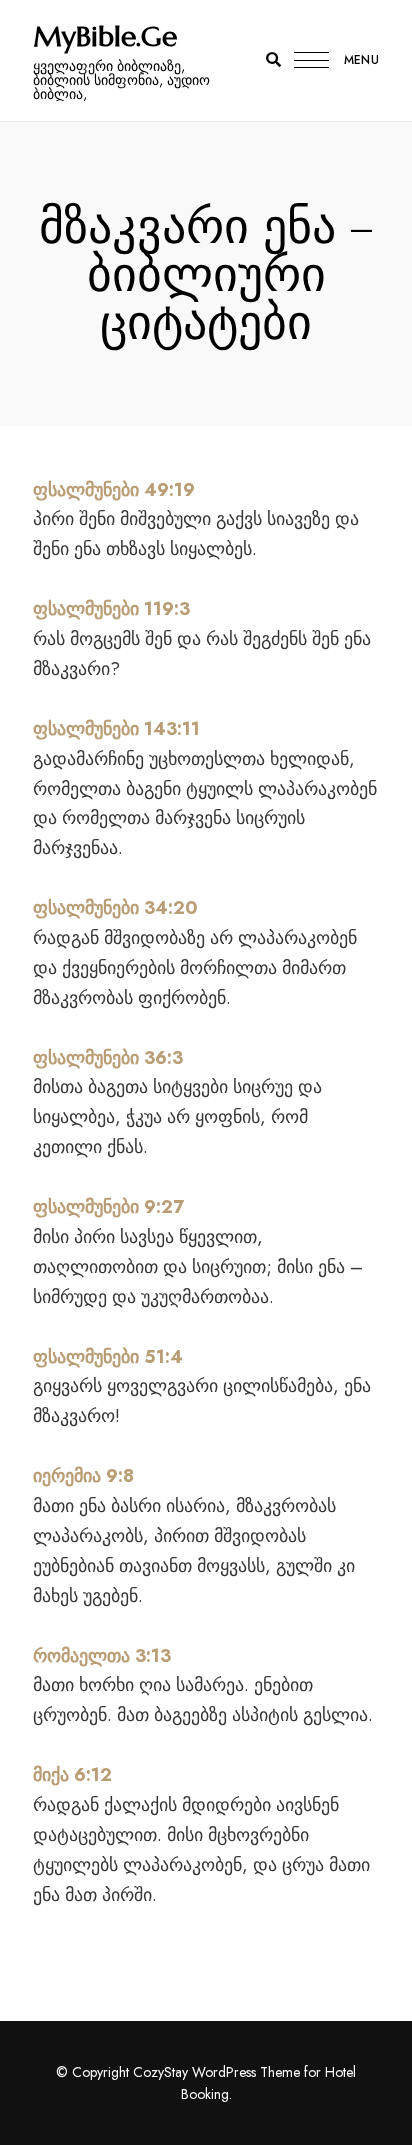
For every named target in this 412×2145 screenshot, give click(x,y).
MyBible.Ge (105, 37)
